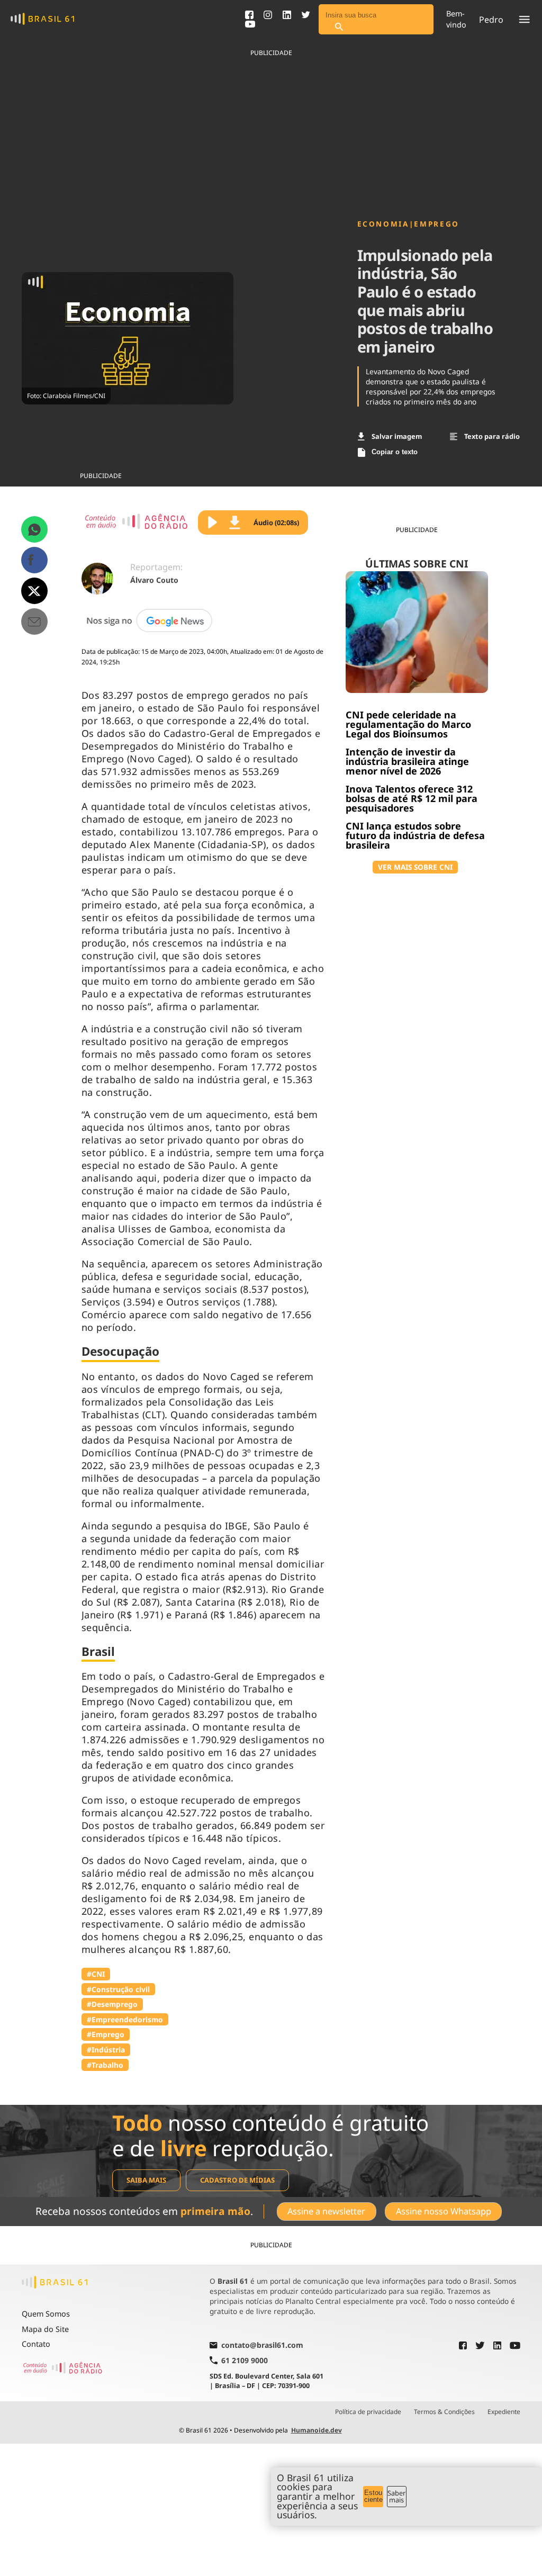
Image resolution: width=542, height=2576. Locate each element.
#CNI (96, 1974)
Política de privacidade (368, 2412)
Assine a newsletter (326, 2211)
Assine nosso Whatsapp (444, 2211)
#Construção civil (118, 1989)
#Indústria (106, 2050)
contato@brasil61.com (262, 2346)
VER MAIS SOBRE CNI (415, 867)
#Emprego (106, 2034)
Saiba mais (146, 2180)
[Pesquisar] (339, 27)
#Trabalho (105, 2065)
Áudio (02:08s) (276, 523)
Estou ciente (373, 2496)
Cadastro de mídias (237, 2180)
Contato (36, 2344)
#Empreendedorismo (125, 2019)
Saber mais (396, 2496)
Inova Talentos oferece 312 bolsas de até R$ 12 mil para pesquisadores (412, 798)
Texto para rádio (492, 436)
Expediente (504, 2412)
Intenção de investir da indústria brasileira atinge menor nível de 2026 (407, 761)
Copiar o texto (395, 452)
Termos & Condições (444, 2412)
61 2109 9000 (245, 2360)
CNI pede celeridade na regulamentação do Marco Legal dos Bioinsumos (408, 724)
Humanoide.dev (317, 2430)
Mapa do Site (45, 2329)
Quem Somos (46, 2314)
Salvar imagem (397, 436)
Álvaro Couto (154, 580)
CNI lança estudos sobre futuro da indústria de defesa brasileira (415, 835)
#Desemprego (112, 2004)
